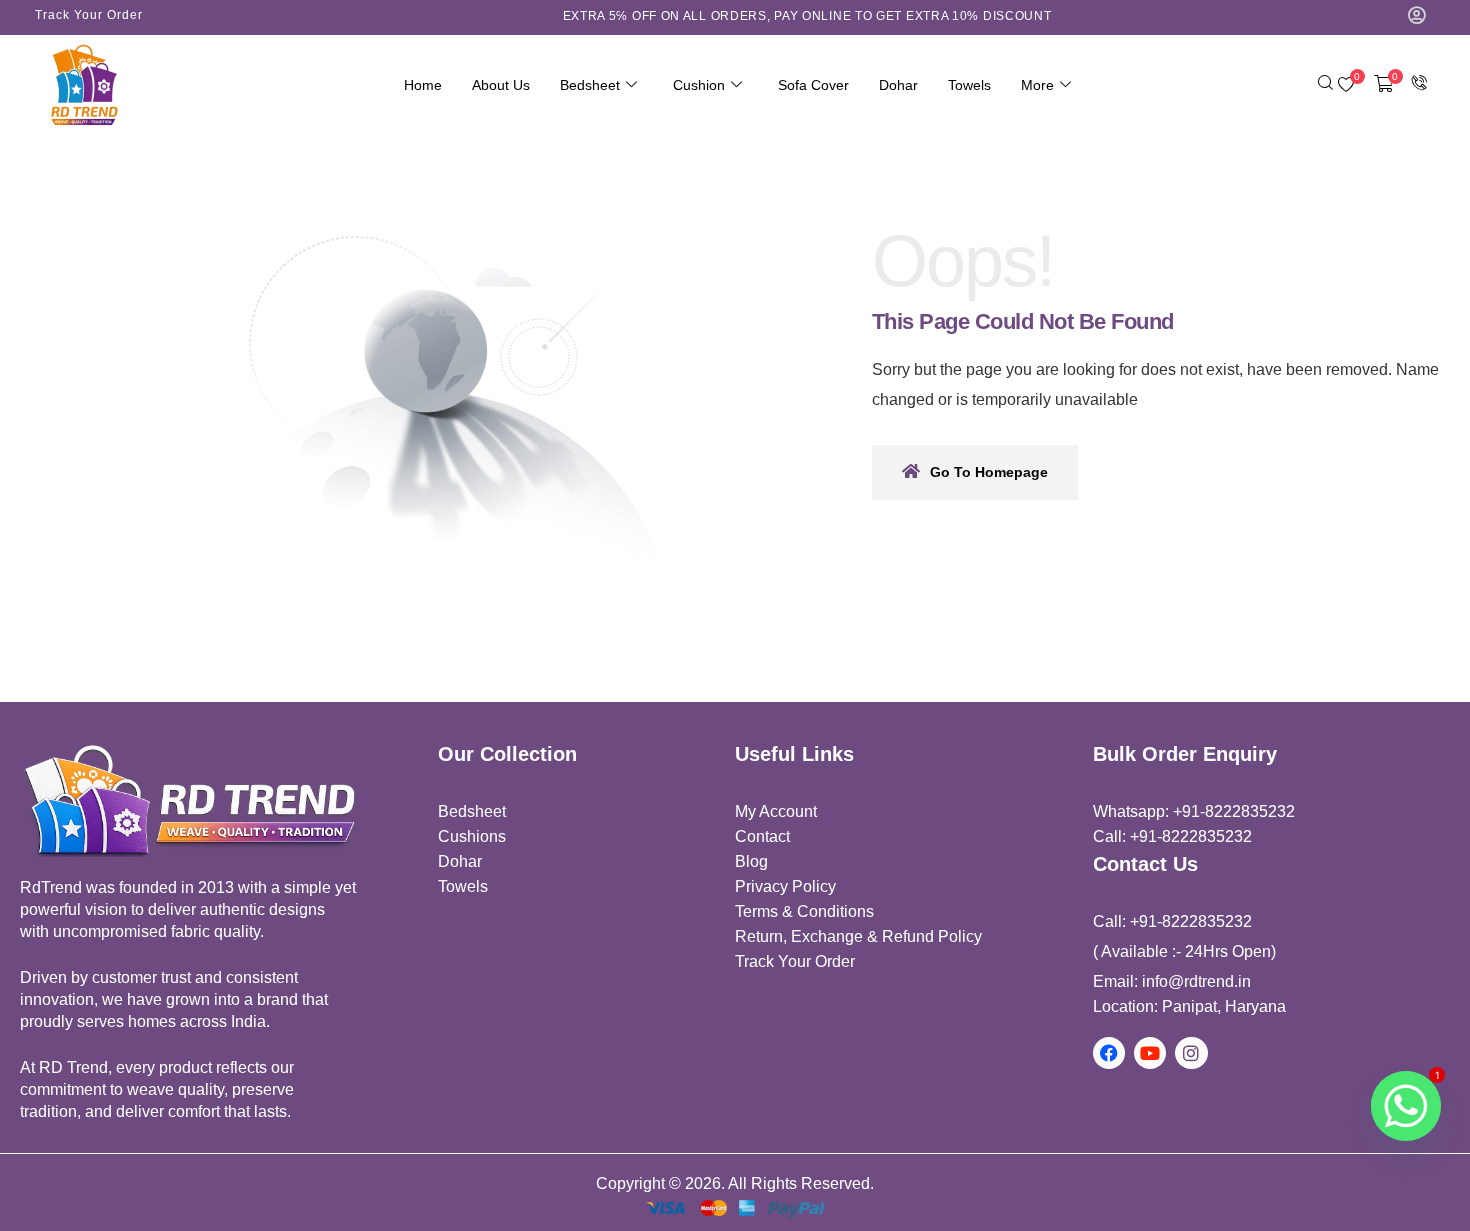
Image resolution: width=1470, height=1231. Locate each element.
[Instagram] (1191, 1053)
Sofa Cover (813, 85)
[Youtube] (1150, 1053)
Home (423, 85)
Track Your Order (89, 15)
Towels (969, 85)
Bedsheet (590, 85)
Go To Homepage (989, 472)
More (1037, 85)
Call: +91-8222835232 (1172, 836)
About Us (501, 85)
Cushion (699, 85)
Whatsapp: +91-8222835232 (1194, 811)
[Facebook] (1109, 1053)
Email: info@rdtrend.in (1172, 981)
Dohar (898, 85)
